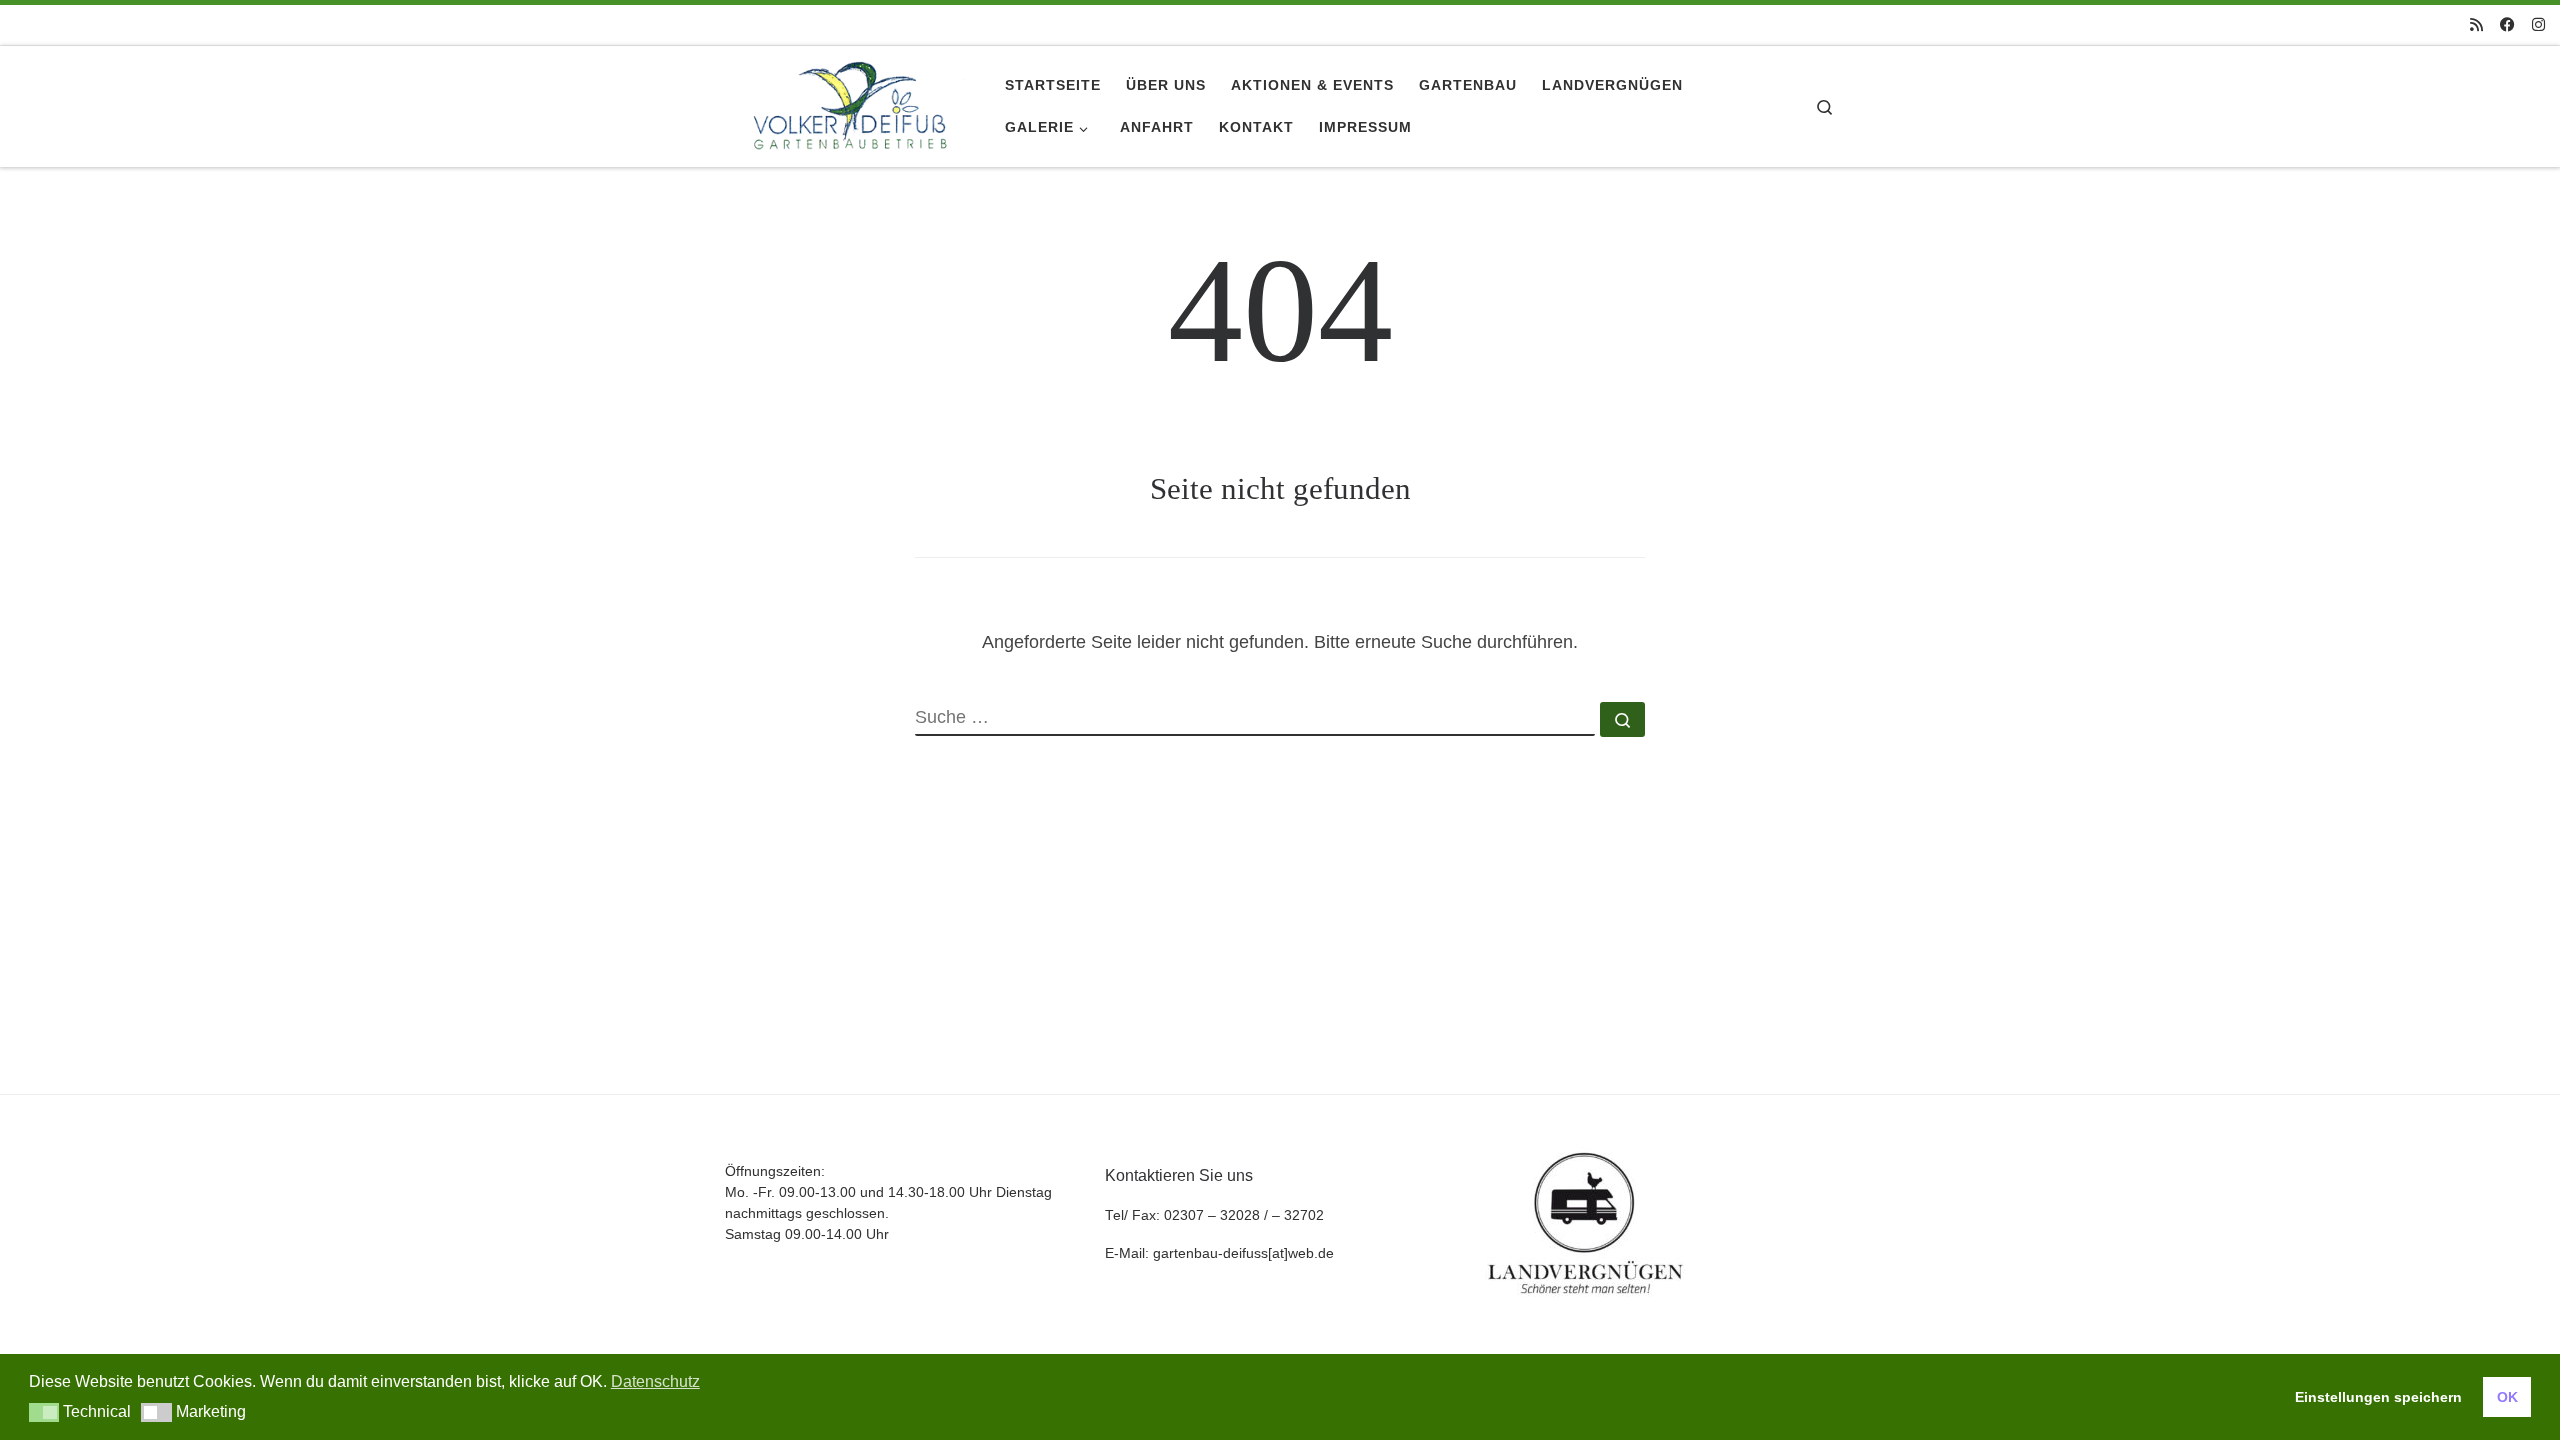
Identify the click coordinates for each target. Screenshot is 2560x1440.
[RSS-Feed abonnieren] (2476, 24)
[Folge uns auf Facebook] (2507, 24)
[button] (44, 1412)
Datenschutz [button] (655, 1381)
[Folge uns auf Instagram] (2538, 24)
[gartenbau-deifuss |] (850, 103)
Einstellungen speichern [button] (2378, 1397)
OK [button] (2507, 1397)
